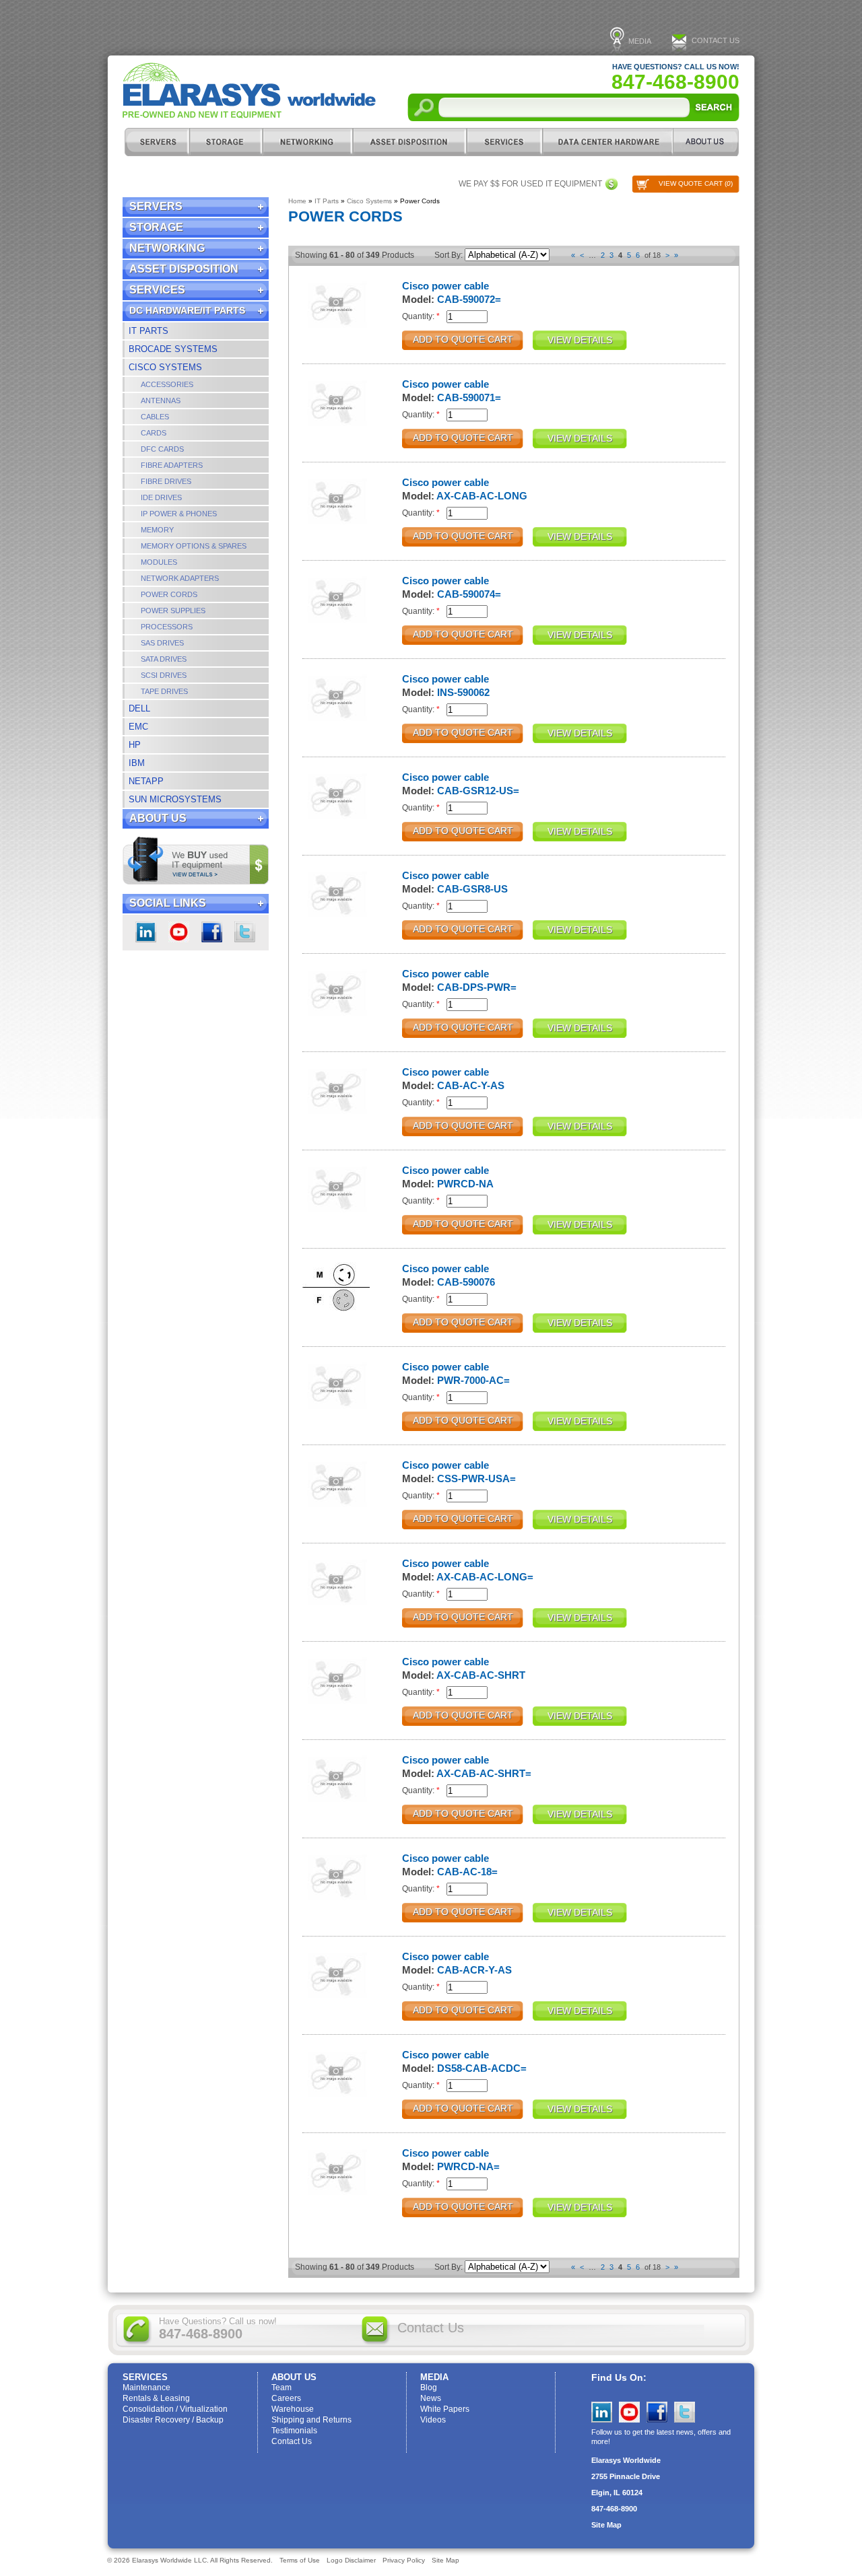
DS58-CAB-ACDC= (482, 2068)
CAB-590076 (466, 1282)
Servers (156, 142)
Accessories (167, 384)
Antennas (161, 401)
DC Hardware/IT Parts (607, 142)
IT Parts (148, 331)
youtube (179, 932)
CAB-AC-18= (467, 1872)
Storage (226, 142)
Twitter (245, 932)
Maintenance (146, 2388)
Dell (139, 708)
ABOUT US (706, 142)
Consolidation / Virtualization (175, 2409)
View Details (580, 340)
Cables (155, 417)
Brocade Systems (173, 349)
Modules (159, 562)
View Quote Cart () (696, 183)
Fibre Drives (166, 481)
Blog (429, 2388)
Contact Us (716, 40)
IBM (137, 763)
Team (281, 2388)
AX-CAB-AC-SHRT (481, 1675)
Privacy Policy (404, 2560)
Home (297, 201)
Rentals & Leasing (156, 2398)
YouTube (629, 2412)
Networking (307, 142)
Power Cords (169, 594)
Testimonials (294, 2431)
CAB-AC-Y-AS (471, 1085)
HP (135, 745)
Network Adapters (180, 578)
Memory (157, 530)
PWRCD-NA (465, 1184)
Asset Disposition (409, 142)
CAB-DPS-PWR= (477, 987)
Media (640, 41)
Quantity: (421, 316)
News (431, 2398)
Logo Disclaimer (351, 2560)
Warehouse (293, 2409)
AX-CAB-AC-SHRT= (484, 1773)
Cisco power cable (445, 286)
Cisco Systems (165, 367)
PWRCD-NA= (468, 2166)
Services (504, 142)
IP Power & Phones (179, 514)
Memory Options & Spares (194, 546)
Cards (154, 433)
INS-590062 (463, 692)
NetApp (146, 781)
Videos (433, 2420)
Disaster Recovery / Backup (173, 2420)
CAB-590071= (469, 397)
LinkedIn (146, 932)
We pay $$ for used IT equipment (530, 184)
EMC (138, 727)
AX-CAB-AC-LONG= (485, 1577)
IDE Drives (161, 497)
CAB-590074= (469, 594)
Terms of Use (300, 2560)
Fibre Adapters (172, 465)
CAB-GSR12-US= (478, 791)
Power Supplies (173, 611)
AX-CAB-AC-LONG (482, 496)
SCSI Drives (164, 675)
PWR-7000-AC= (473, 1380)
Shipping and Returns (311, 2420)
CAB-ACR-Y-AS (474, 1970)
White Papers (445, 2409)
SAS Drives (162, 643)
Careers (286, 2398)
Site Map (606, 2525)
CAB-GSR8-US (472, 889)
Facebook (212, 932)
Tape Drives (164, 691)
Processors (167, 627)
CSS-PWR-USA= (476, 1478)
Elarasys (249, 91)
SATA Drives (164, 659)
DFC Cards (162, 449)
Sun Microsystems (175, 799)
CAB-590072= (469, 299)
